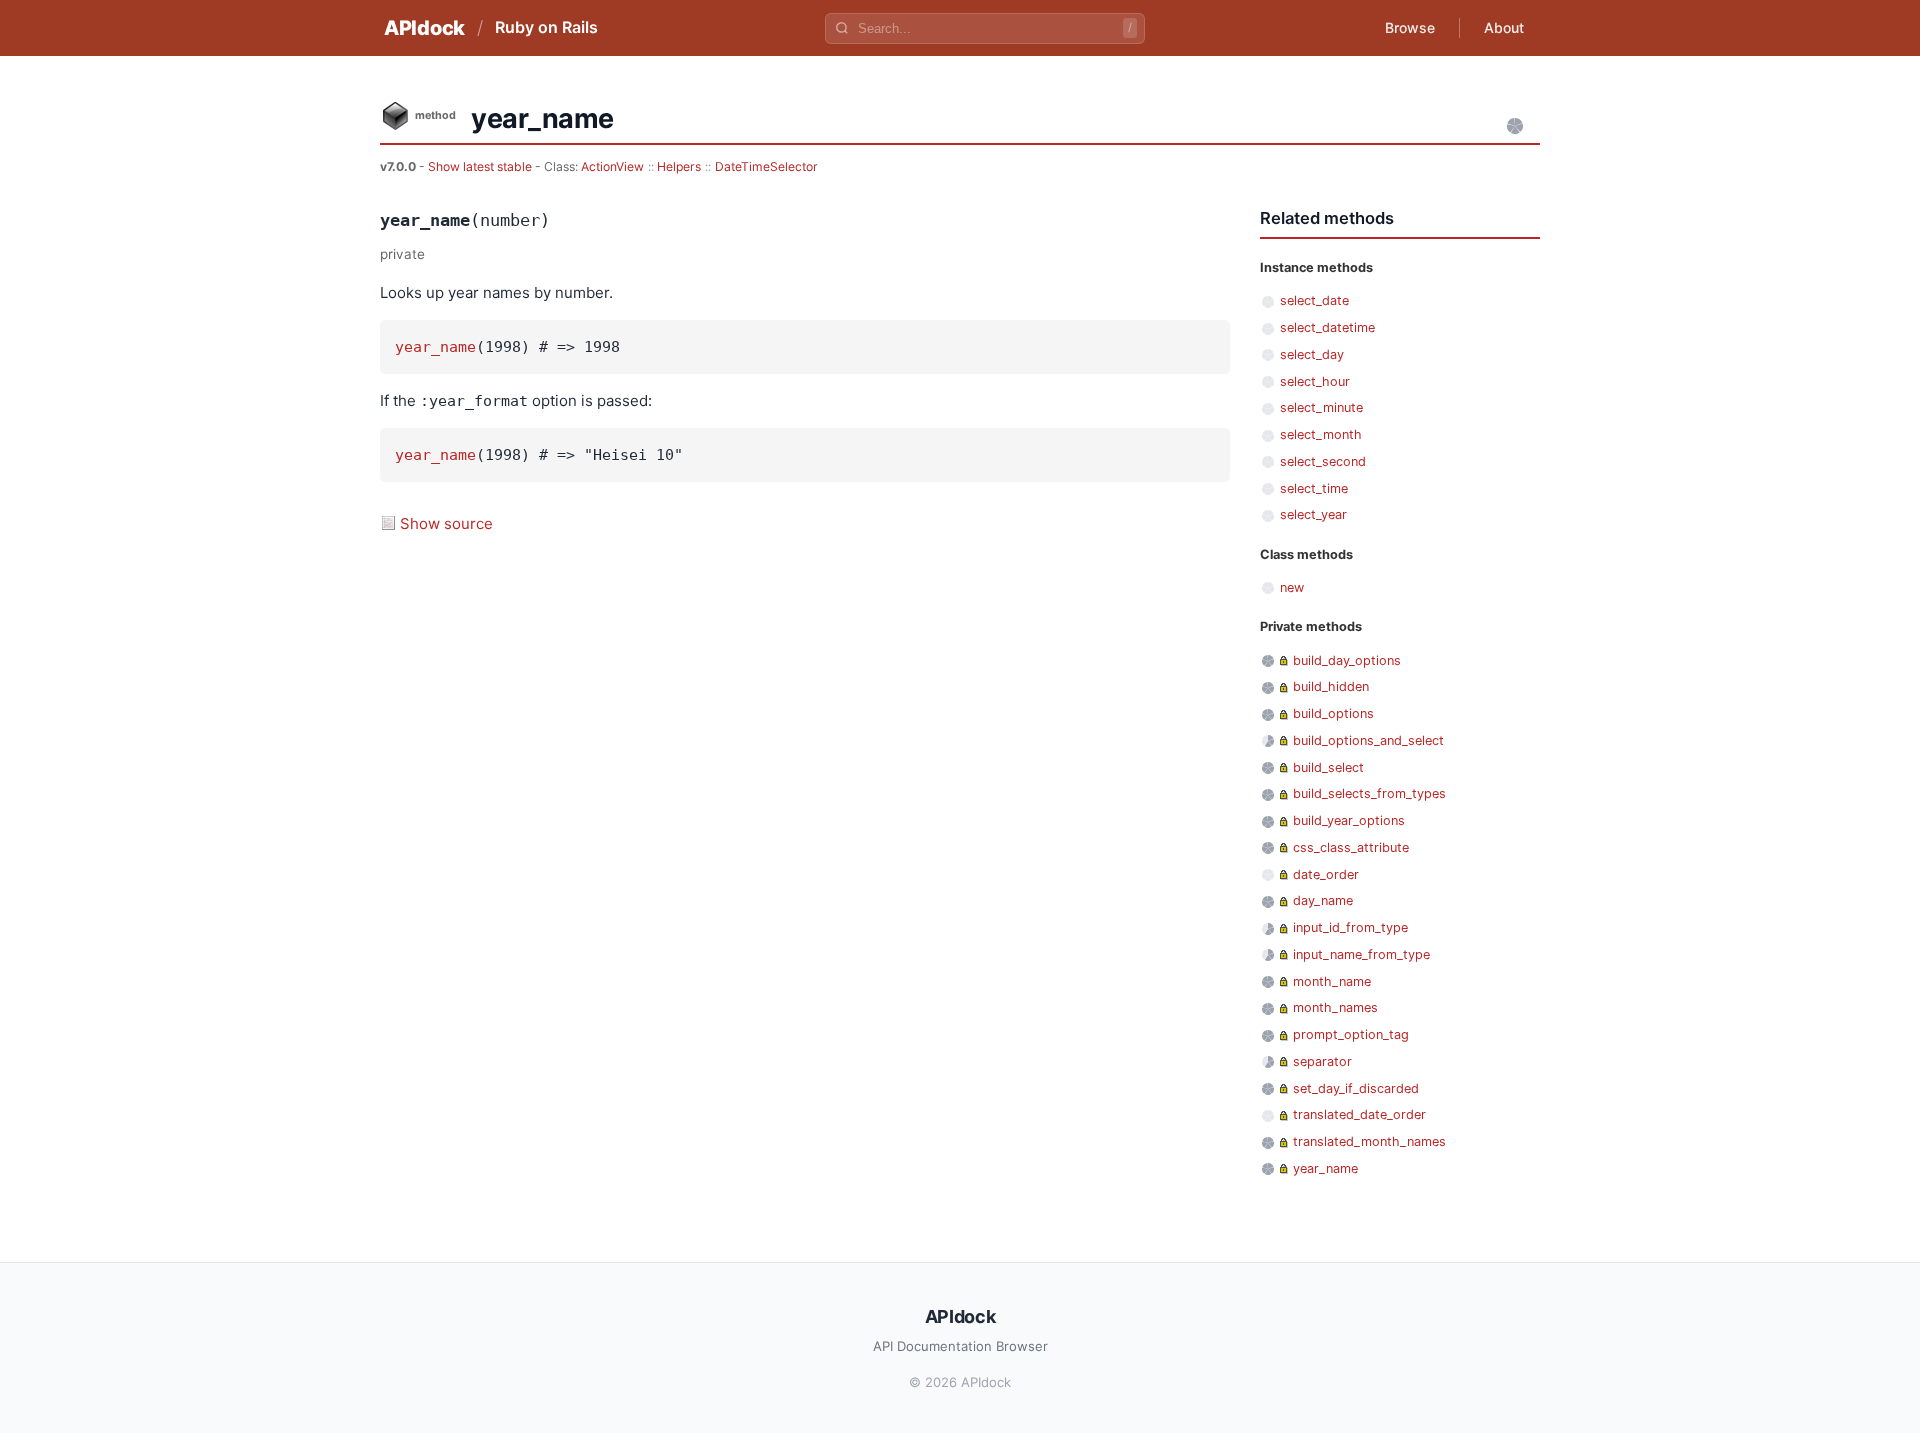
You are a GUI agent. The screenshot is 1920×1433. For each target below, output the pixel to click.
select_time (1314, 488)
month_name (1332, 981)
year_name (435, 347)
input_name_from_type (1361, 954)
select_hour (1315, 381)
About (1504, 27)
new (1292, 587)
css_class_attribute (1351, 847)
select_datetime (1327, 327)
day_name (1323, 900)
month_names (1335, 1007)
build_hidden (1331, 686)
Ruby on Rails (546, 27)
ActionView (612, 166)
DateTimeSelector (766, 166)
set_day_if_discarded (1356, 1088)
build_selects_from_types (1369, 793)
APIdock (424, 28)
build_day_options (1347, 660)
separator (1322, 1061)
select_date (1314, 300)
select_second (1323, 461)
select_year (1313, 514)
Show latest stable (481, 166)
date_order (1326, 874)
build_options (1333, 713)
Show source (446, 523)
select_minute (1321, 407)
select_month (1321, 434)
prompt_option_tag (1351, 1034)
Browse (1410, 27)
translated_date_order (1359, 1114)
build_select (1328, 767)
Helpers (679, 166)
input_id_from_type (1350, 927)
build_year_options (1349, 820)
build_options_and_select (1368, 740)
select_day (1312, 354)
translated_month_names (1369, 1141)
